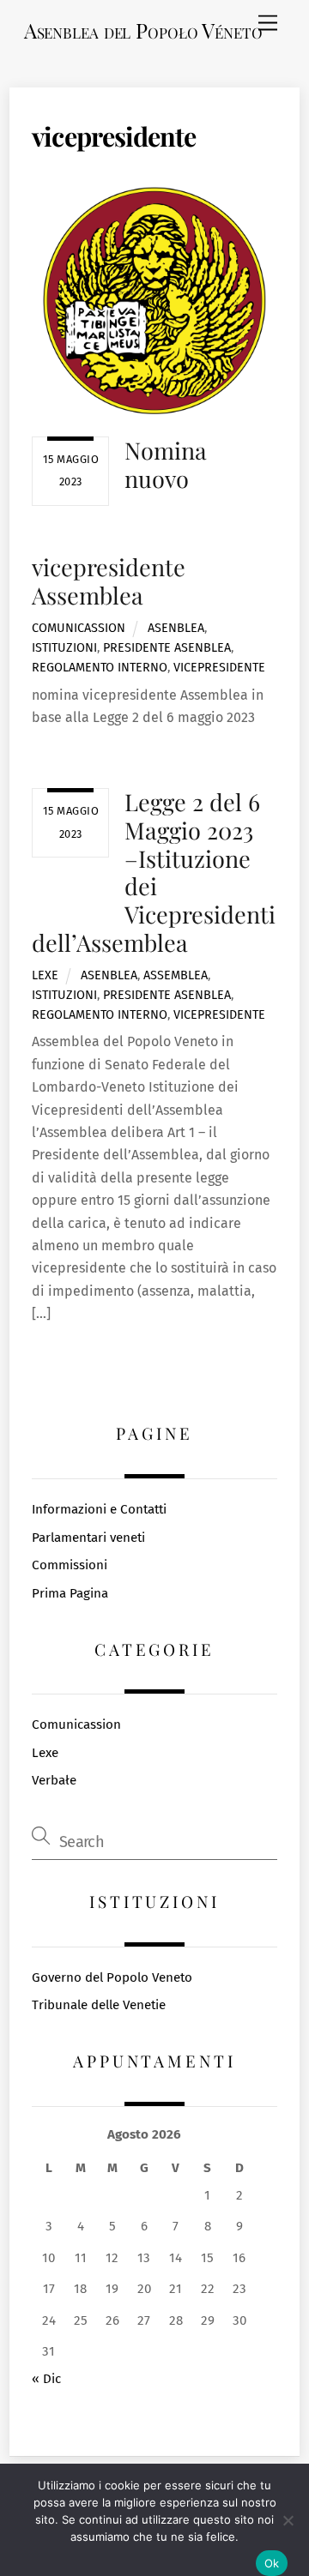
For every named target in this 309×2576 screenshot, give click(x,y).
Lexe (45, 975)
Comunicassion (79, 628)
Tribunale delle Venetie (99, 2005)
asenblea (176, 628)
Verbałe (54, 1780)
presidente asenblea (167, 648)
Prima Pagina (70, 1593)
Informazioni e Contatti (99, 1509)
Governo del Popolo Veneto (112, 1977)
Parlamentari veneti (88, 1538)
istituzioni (64, 648)
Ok (272, 2563)
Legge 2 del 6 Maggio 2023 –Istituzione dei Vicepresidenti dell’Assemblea (154, 872)
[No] (288, 2520)
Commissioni (70, 1565)
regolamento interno (100, 668)
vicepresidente (219, 668)
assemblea (176, 975)
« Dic (46, 2379)
